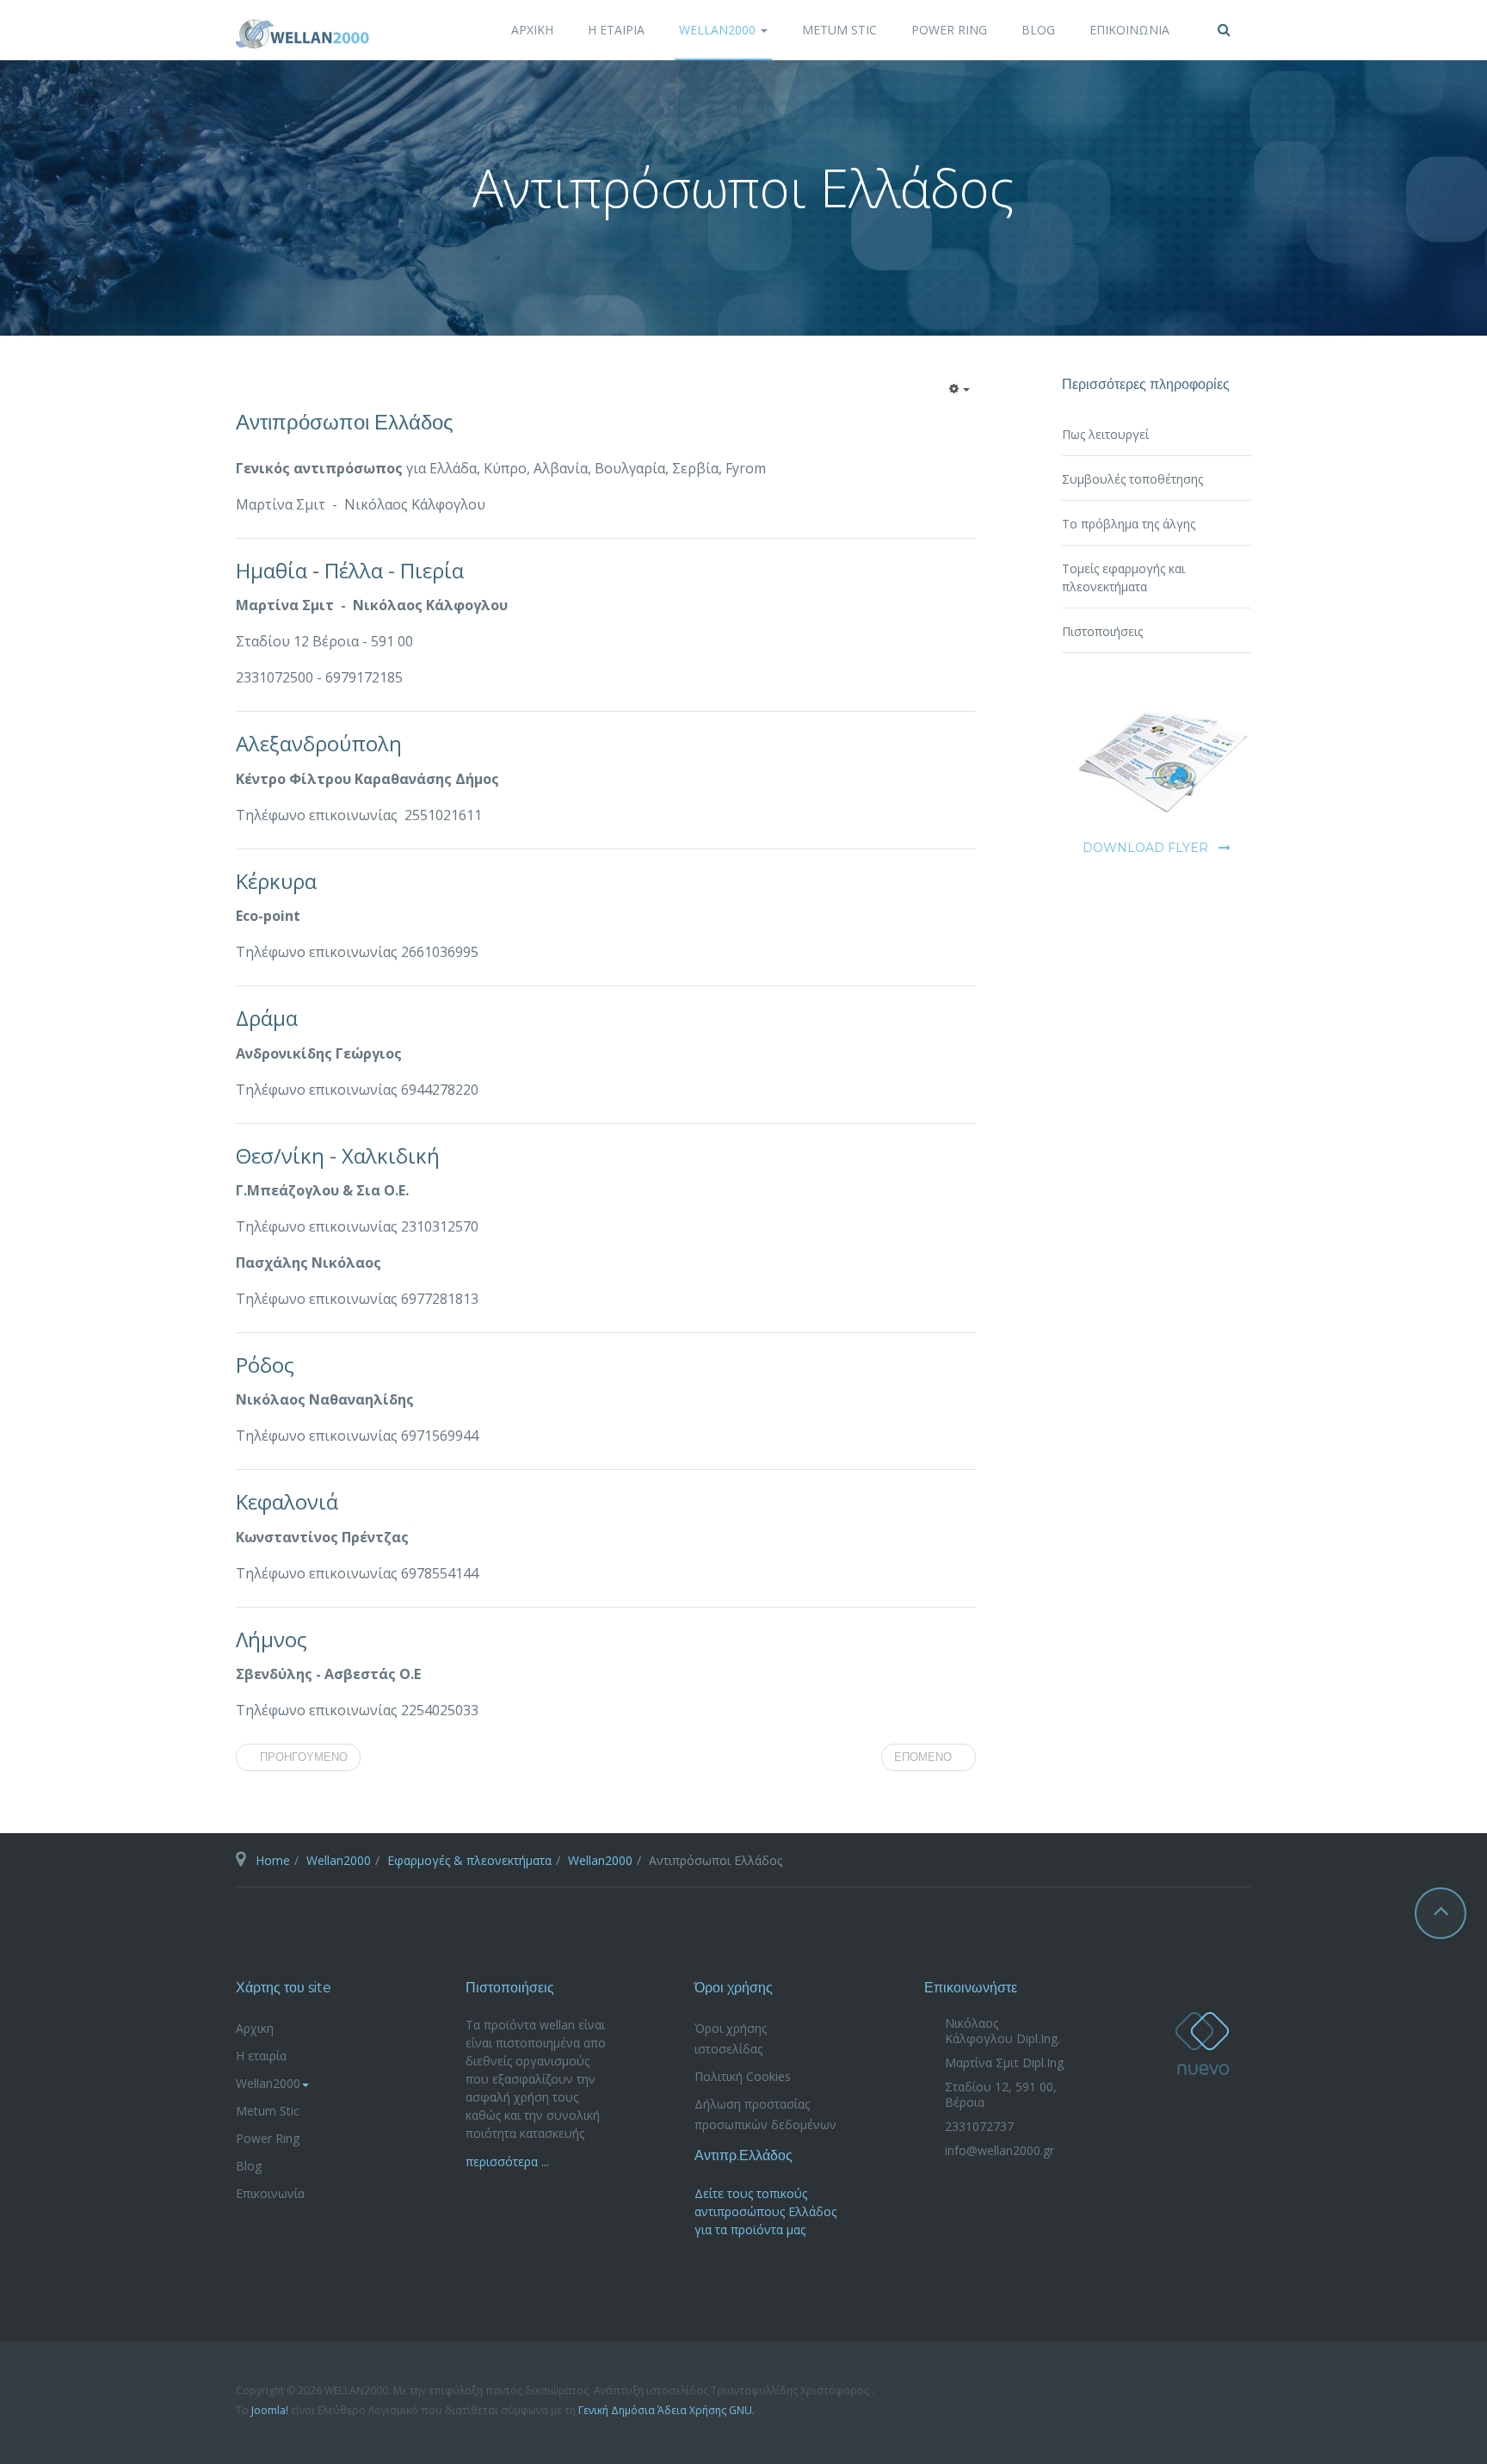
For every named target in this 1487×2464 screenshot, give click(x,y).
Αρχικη (532, 30)
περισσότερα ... (507, 2161)
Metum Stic (839, 30)
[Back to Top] (1441, 1913)
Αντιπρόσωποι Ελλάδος (345, 422)
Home (273, 1860)
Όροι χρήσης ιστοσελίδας (731, 2038)
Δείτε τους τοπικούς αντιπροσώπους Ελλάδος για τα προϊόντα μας (765, 2211)
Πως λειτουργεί (1105, 434)
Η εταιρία (616, 30)
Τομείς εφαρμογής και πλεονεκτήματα (1123, 577)
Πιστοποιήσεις (1102, 631)
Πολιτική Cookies (743, 2076)
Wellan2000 (719, 30)
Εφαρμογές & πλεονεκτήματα (469, 1860)
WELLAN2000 (1202, 2044)
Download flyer (1145, 848)
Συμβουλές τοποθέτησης (1132, 479)
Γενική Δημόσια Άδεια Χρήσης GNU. (666, 2410)
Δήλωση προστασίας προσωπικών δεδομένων (765, 2114)
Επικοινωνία (1129, 30)
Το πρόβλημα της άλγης (1129, 524)
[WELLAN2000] (302, 34)
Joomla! (270, 2410)
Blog (1038, 30)
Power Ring (949, 30)
